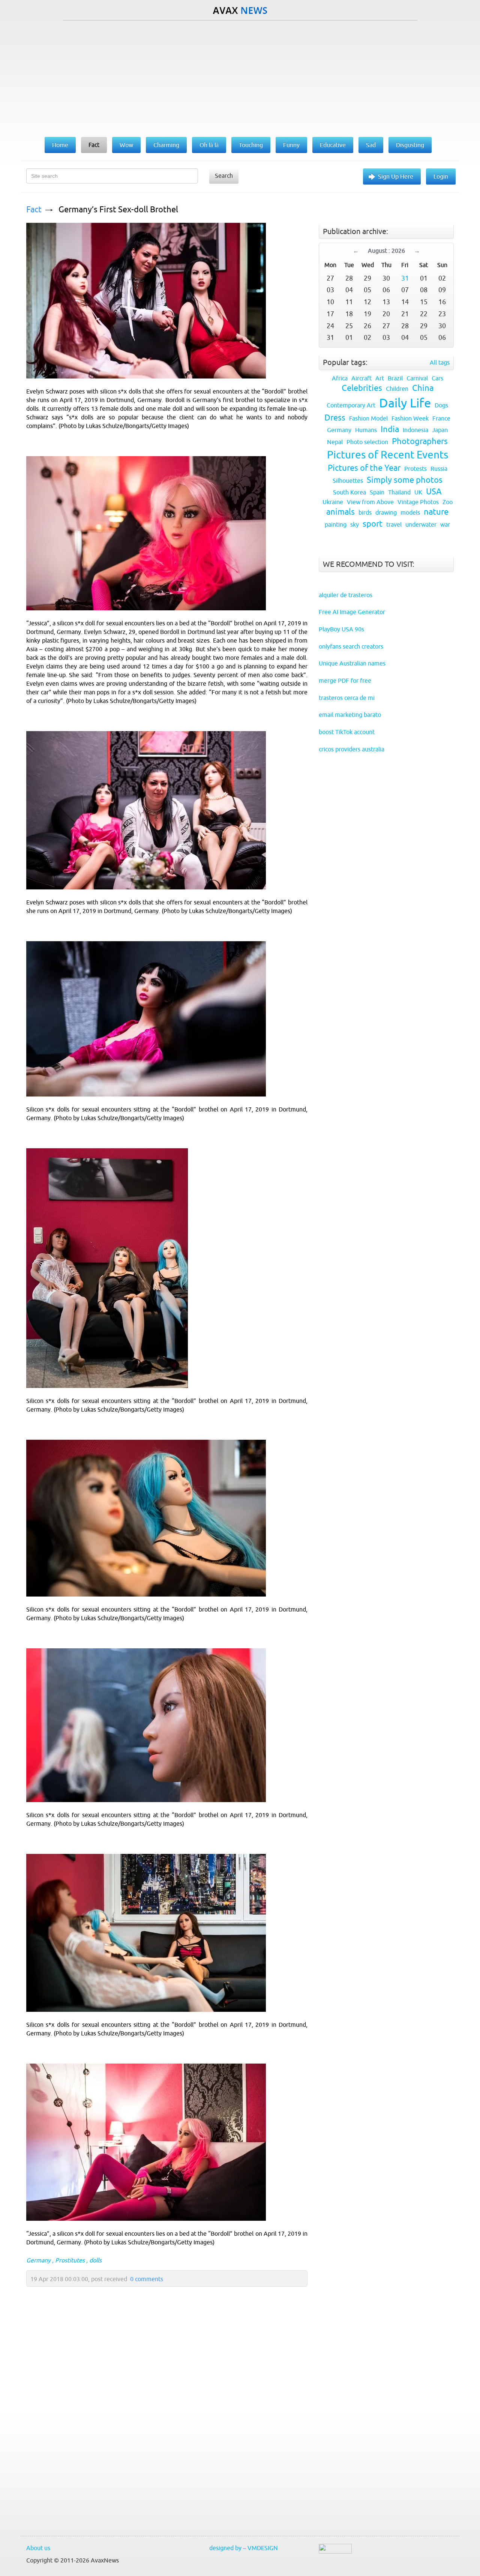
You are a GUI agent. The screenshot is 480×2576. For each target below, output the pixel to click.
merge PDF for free (345, 680)
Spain (377, 492)
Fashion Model (368, 418)
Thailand (399, 492)
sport (373, 524)
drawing (386, 512)
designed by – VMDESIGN (244, 2548)
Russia (439, 469)
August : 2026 (386, 251)
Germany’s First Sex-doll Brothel (118, 210)
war (445, 524)
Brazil (395, 378)
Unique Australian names (352, 663)
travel (394, 524)
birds (365, 512)
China (423, 388)
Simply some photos (405, 480)
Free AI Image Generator (352, 612)
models (410, 512)
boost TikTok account (347, 732)
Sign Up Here (396, 176)
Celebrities (362, 388)
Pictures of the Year (364, 468)
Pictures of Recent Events (388, 455)
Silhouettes (348, 481)
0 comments (147, 2279)
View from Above (370, 502)
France (441, 418)
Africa (340, 378)
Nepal (335, 442)
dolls (95, 2260)
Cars (437, 378)
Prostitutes (70, 2260)
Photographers (420, 441)
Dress (335, 418)
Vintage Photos (418, 502)
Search (224, 176)
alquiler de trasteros (346, 595)
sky (355, 524)
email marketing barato (350, 715)
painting (336, 524)
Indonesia (415, 430)
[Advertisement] (240, 77)
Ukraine (333, 502)
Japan (440, 430)
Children (397, 389)
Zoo (448, 502)
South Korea (349, 492)
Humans (366, 430)
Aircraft (361, 378)
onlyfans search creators (351, 646)
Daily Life (405, 403)
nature (436, 512)
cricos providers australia (352, 749)
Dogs (441, 405)
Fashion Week (410, 418)
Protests (415, 469)
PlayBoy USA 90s (341, 629)
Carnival (417, 378)
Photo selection (367, 442)
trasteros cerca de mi (347, 698)
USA (434, 492)
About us (38, 2548)
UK (418, 492)
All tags (440, 362)
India (390, 429)
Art (380, 378)
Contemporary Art (351, 405)
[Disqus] (163, 2429)
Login (441, 176)
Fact (34, 210)
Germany (38, 2260)
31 (405, 278)
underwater (421, 524)
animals (340, 512)
